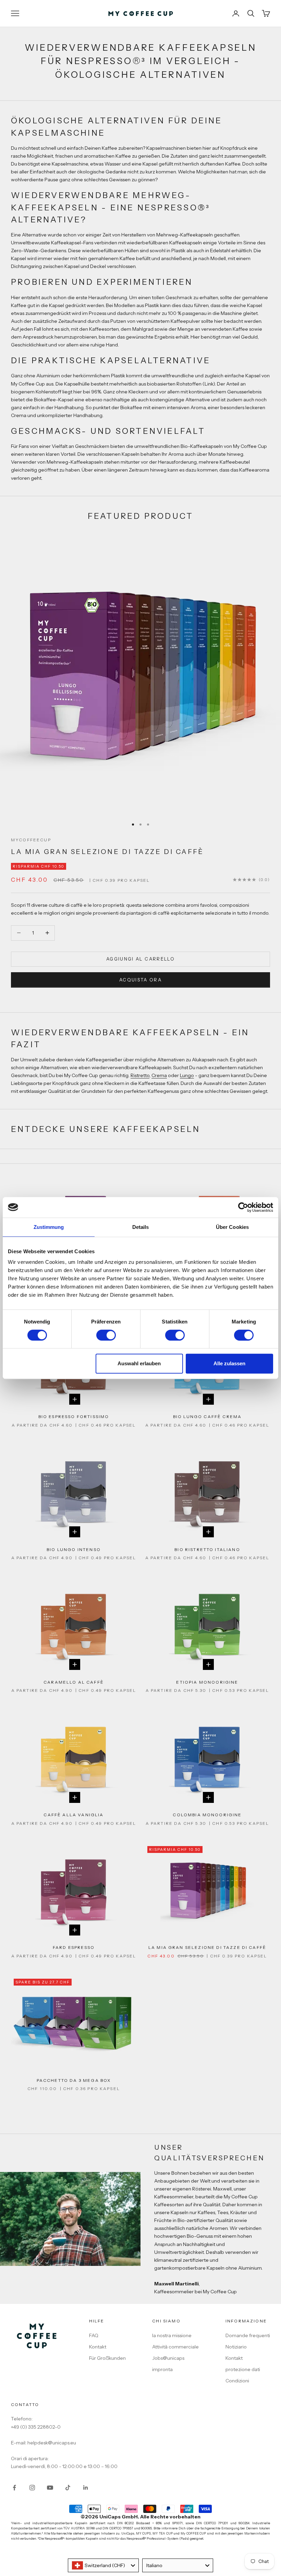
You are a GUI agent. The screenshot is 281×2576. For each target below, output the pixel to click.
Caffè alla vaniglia (74, 1815)
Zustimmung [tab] (49, 1227)
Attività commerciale (175, 2347)
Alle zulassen (229, 1363)
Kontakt (98, 2347)
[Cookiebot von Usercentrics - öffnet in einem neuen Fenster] (243, 1207)
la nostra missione (172, 2335)
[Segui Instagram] (32, 2488)
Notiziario (236, 2347)
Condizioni (237, 2381)
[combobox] (103, 2565)
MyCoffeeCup (31, 840)
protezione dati (243, 2369)
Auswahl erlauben (139, 1363)
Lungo (187, 1075)
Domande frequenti (248, 2335)
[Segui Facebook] (14, 2488)
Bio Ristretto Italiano (207, 1549)
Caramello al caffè (74, 1682)
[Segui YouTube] (50, 2488)
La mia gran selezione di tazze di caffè (107, 852)
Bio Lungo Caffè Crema (207, 1417)
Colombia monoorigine (207, 1815)
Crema (159, 1075)
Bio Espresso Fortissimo (74, 1417)
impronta (162, 2369)
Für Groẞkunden (107, 2358)
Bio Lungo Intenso (74, 1549)
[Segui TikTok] (68, 2488)
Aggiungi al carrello (140, 959)
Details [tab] (141, 1227)
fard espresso (74, 1947)
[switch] (106, 1335)
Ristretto (140, 1075)
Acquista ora (140, 980)
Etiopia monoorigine (207, 1682)
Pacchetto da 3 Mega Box (74, 2080)
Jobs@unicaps (168, 2358)
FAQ (94, 2335)
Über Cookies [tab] (232, 1227)
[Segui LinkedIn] (86, 2488)
